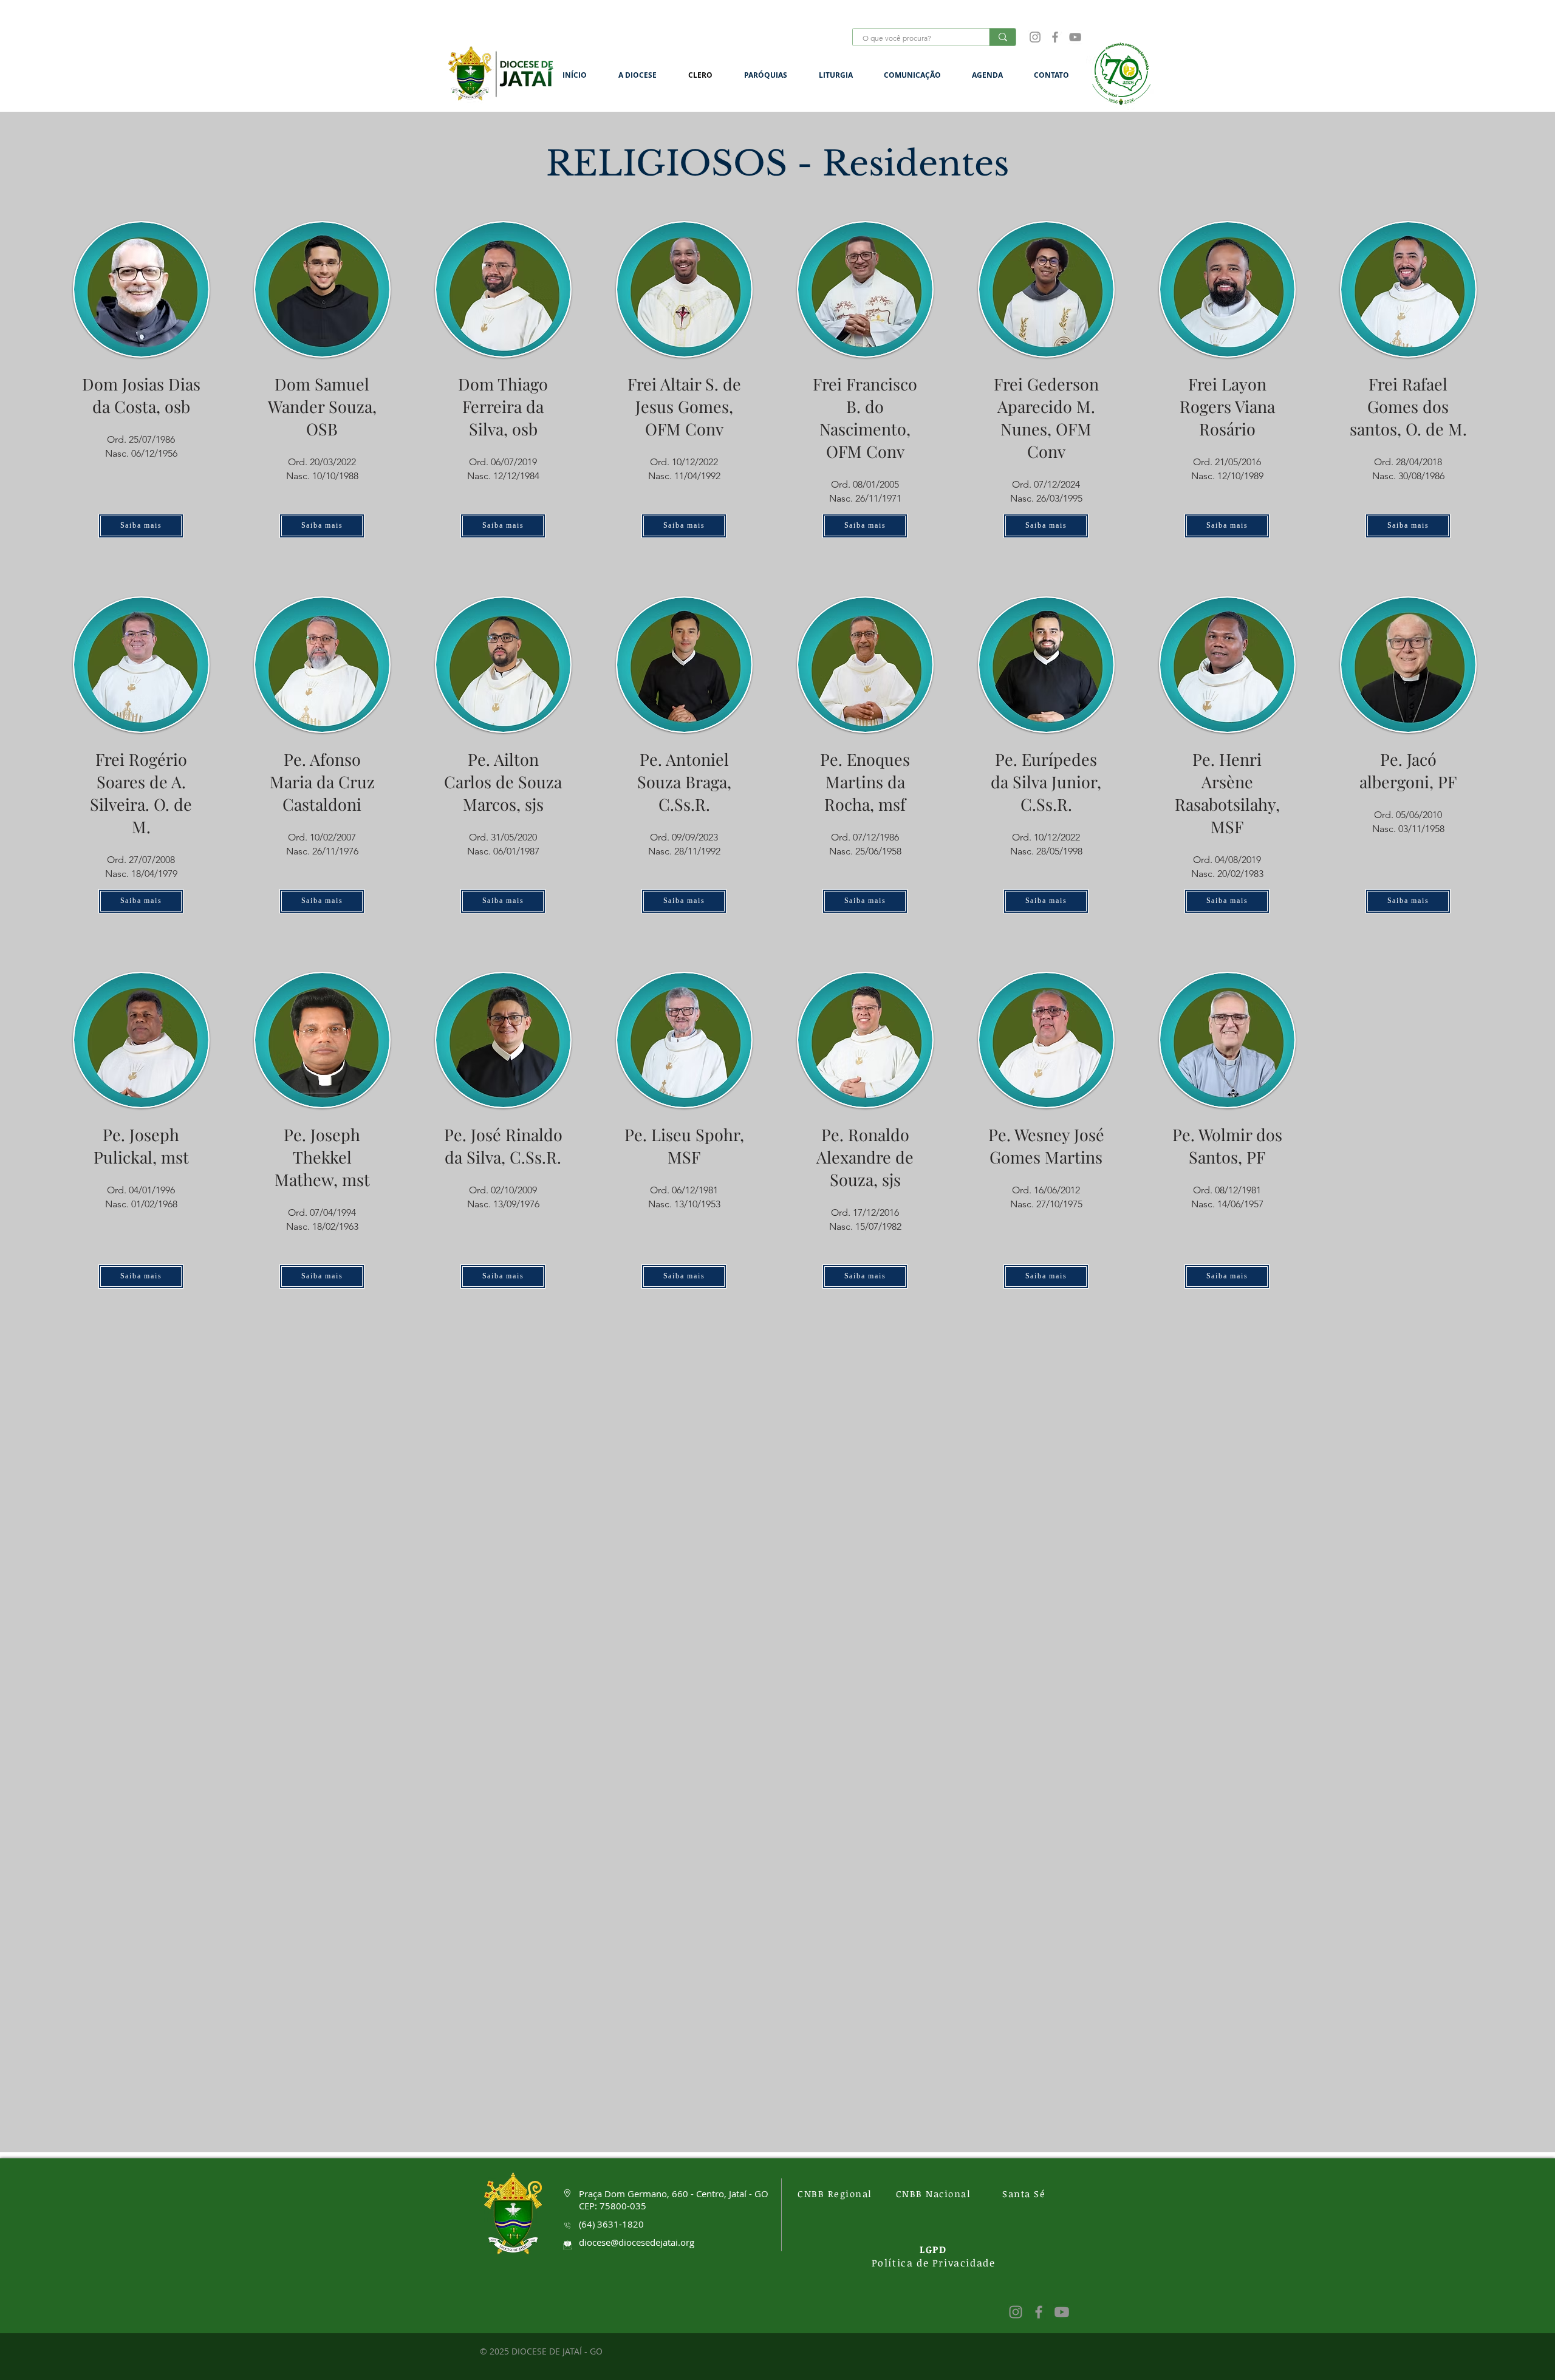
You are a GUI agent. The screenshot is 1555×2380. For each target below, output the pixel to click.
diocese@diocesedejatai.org (637, 2242)
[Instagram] (1035, 37)
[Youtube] (1062, 2312)
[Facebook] (1055, 37)
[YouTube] (1075, 37)
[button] (644, 75)
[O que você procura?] (1003, 37)
